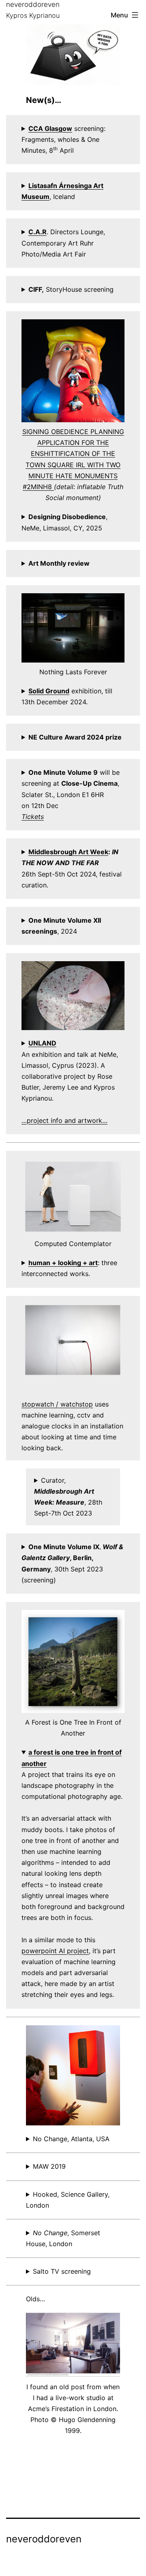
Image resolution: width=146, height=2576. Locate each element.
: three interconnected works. (69, 1268)
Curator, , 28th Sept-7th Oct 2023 (68, 1497)
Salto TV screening (62, 2271)
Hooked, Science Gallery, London (68, 2200)
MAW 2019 (49, 2166)
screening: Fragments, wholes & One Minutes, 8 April (63, 139)
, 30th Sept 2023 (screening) (72, 1563)
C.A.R (38, 232)
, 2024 (61, 926)
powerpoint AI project (55, 1951)
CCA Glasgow (50, 128)
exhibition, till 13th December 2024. (67, 696)
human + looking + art (63, 1263)
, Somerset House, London (63, 2238)
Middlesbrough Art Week (68, 852)
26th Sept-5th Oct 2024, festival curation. (72, 868)
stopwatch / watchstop (57, 1404)
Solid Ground (49, 691)
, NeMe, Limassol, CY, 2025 (64, 522)
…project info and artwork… (64, 1120)
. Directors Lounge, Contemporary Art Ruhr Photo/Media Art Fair (63, 243)
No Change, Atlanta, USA (71, 2139)
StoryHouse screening (71, 289)
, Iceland (62, 191)
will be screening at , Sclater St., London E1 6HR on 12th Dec (71, 794)
